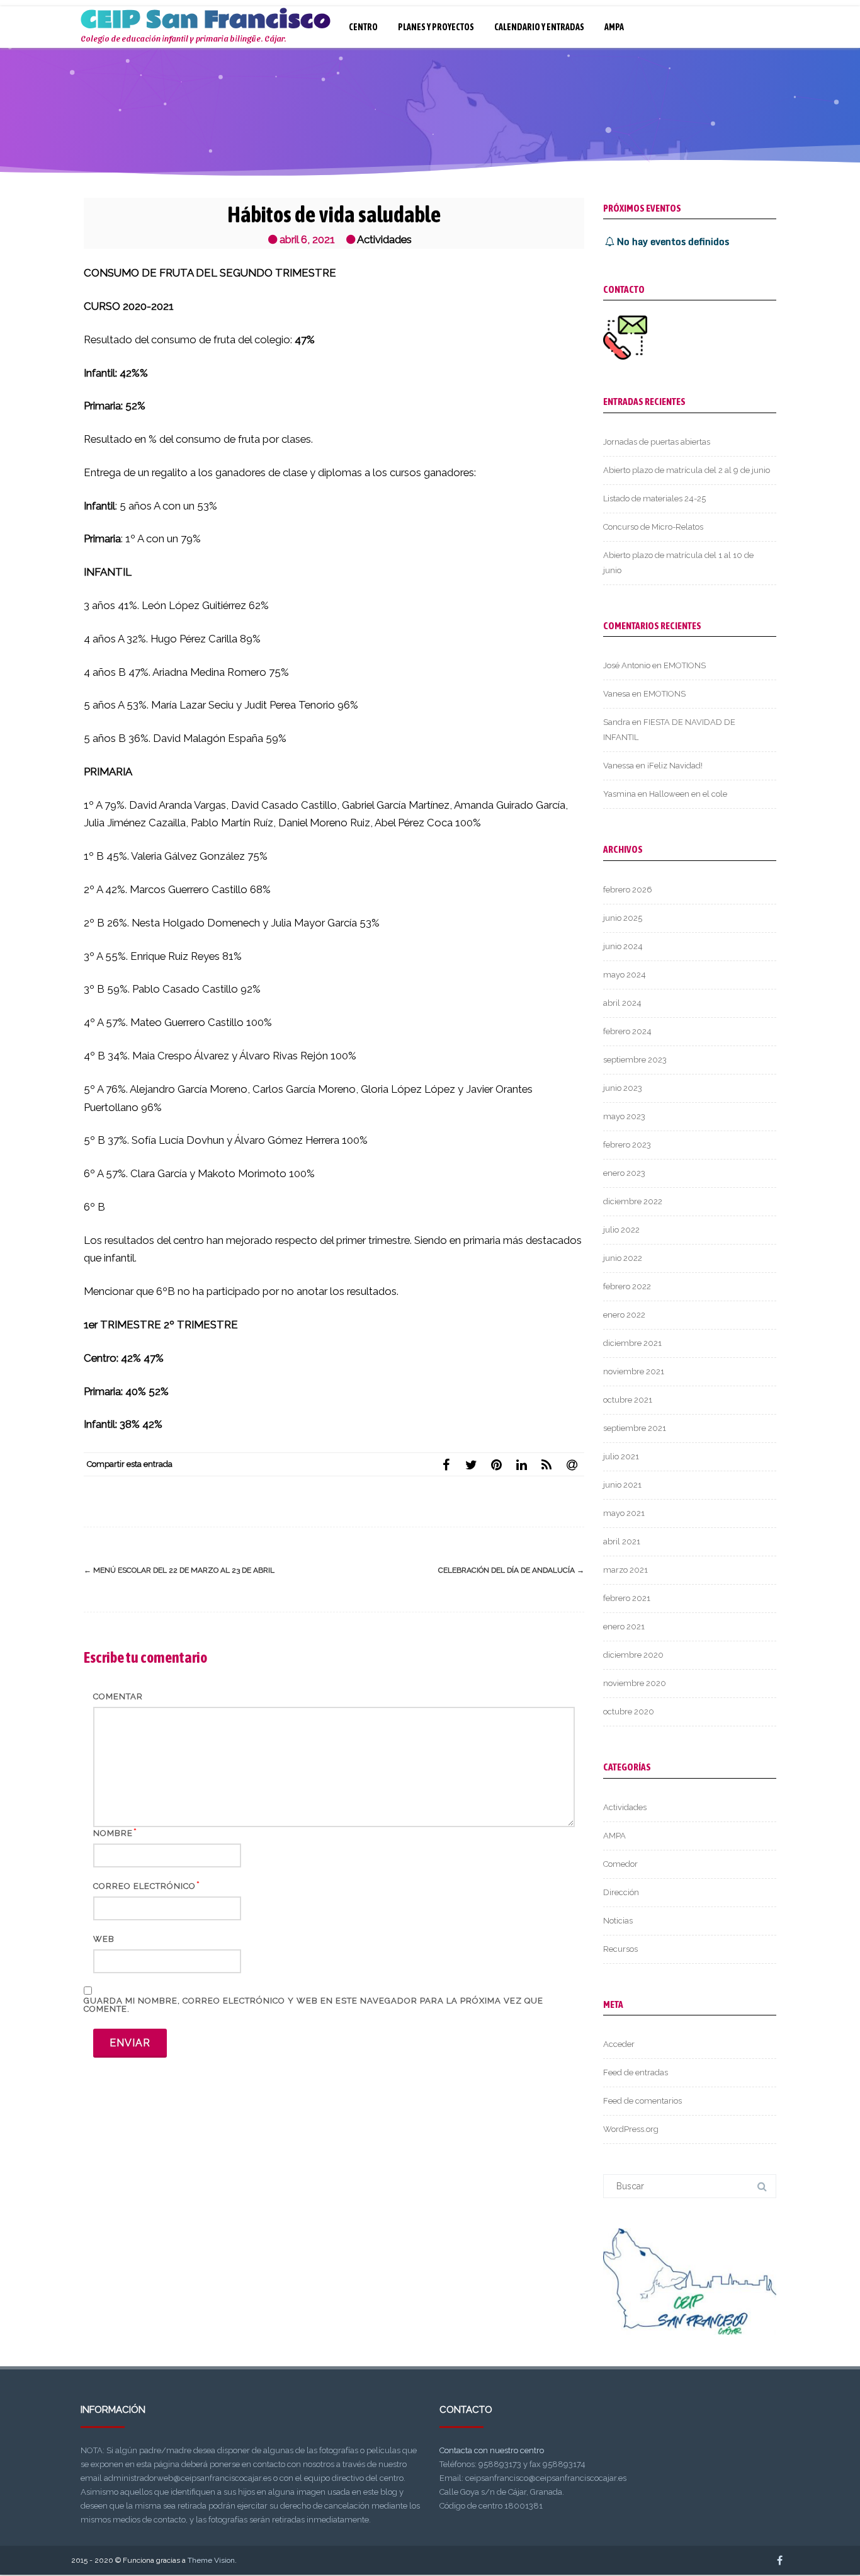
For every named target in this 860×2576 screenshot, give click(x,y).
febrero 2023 (627, 1145)
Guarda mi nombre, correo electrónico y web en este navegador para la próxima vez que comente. (314, 2005)
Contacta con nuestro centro (492, 2450)
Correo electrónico (144, 1886)
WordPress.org (631, 2129)
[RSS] (546, 1464)
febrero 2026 (628, 890)
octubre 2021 (628, 1400)
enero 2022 (624, 1315)
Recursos (620, 1949)
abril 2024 (622, 1003)
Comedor (620, 1864)
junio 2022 (623, 1258)
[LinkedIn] (521, 1464)
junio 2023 (623, 1088)
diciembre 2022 (633, 1201)
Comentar (118, 1696)
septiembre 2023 (635, 1060)
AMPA (614, 27)
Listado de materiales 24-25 (654, 499)
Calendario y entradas (539, 27)
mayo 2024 (625, 975)
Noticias (618, 1921)
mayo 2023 (624, 1116)
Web (104, 1939)
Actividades (384, 239)
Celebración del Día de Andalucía (511, 1570)
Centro (363, 27)
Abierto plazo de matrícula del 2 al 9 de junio (687, 470)
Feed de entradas (636, 2072)
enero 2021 (624, 1627)
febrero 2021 (627, 1598)
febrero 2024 (627, 1031)
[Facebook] (446, 1464)
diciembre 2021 (632, 1343)
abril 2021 (622, 1542)
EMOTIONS (685, 665)
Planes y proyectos (436, 27)
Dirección (621, 1892)
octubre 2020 (629, 1712)
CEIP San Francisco (206, 20)
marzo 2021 (625, 1570)
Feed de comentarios (642, 2101)
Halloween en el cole (688, 794)
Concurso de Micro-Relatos (653, 527)
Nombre (113, 1833)
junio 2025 (623, 918)
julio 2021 (621, 1456)
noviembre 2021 (634, 1371)
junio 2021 (622, 1485)
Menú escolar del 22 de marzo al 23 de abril (179, 1570)
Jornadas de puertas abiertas (657, 442)
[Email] (572, 1464)
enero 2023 (624, 1173)
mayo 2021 (624, 1513)
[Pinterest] (496, 1464)
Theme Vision (211, 2560)
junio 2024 (623, 946)
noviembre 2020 (635, 1683)
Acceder (619, 2044)
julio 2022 (621, 1230)
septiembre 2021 (635, 1428)
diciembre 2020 (633, 1655)
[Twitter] (471, 1464)
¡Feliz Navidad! (675, 766)
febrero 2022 (627, 1286)
